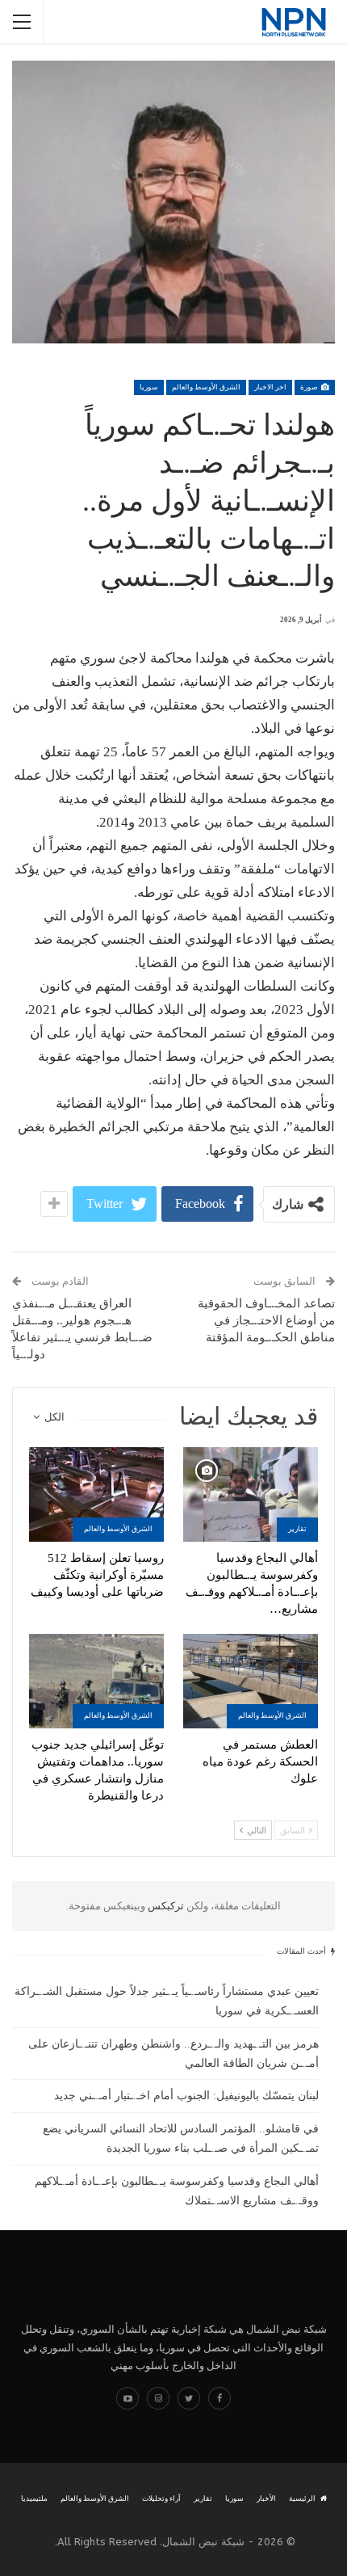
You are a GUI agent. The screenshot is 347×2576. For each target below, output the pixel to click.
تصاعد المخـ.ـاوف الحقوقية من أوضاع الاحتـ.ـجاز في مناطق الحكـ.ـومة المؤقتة (266, 1320)
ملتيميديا (34, 2498)
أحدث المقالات (303, 1951)
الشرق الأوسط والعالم (206, 387)
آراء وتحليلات (161, 2498)
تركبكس (165, 1906)
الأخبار (266, 2498)
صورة (310, 387)
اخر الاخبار (270, 387)
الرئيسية (302, 2498)
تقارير (297, 1529)
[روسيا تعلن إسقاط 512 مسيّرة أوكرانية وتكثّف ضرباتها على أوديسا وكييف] (96, 1494)
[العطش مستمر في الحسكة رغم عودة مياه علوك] (251, 1681)
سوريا (149, 387)
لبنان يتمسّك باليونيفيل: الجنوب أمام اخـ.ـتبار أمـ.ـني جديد (186, 2096)
